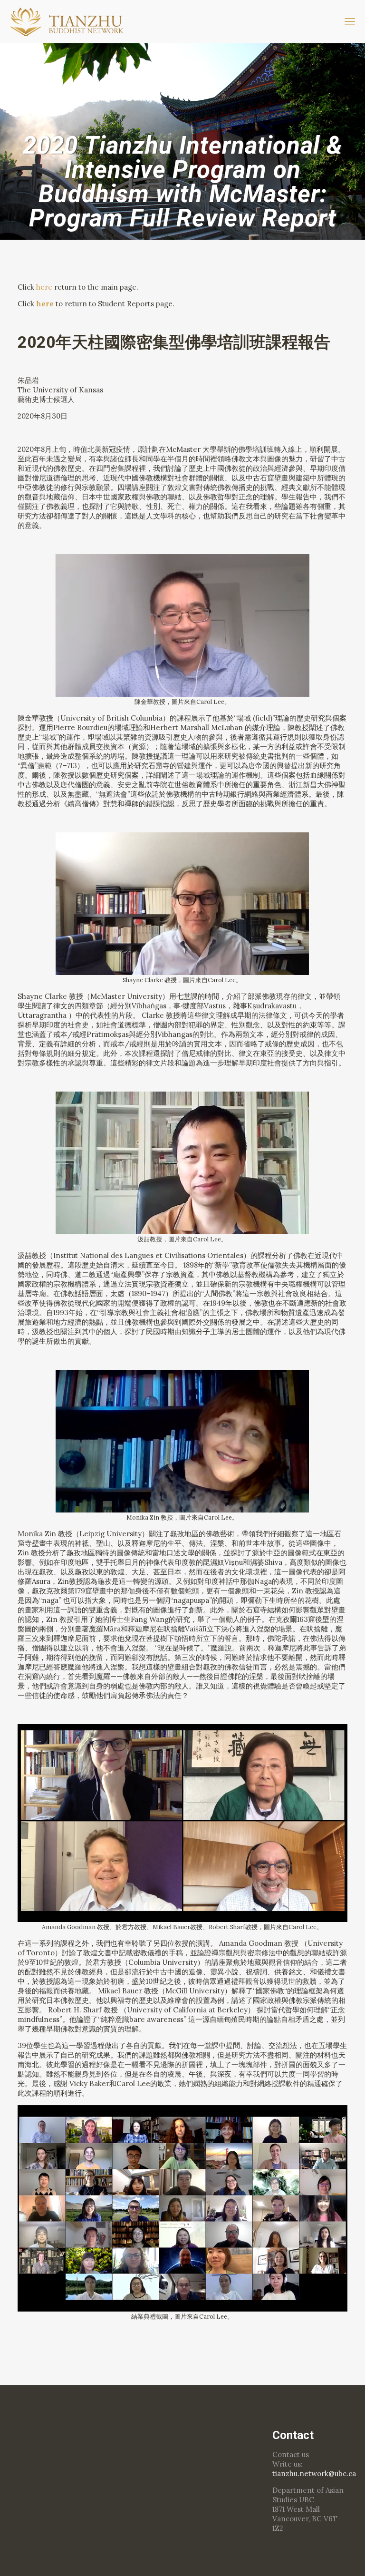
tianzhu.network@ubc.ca (314, 2474)
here (44, 287)
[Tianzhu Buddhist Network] (68, 21)
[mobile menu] (350, 21)
